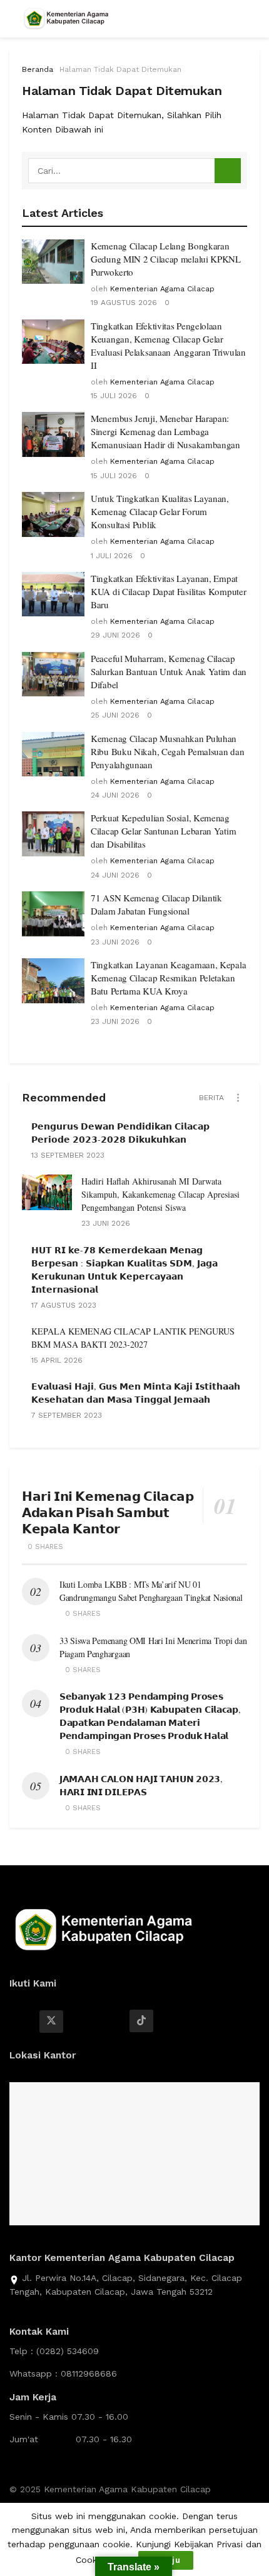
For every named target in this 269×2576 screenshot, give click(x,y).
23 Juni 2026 (115, 942)
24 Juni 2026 (115, 795)
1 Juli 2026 (112, 556)
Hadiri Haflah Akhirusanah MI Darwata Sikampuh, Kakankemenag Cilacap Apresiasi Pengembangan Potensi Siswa (160, 1194)
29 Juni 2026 (115, 635)
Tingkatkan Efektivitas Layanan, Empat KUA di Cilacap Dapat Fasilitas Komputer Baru (168, 591)
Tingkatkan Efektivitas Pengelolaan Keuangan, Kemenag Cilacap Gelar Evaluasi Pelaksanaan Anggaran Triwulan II (168, 345)
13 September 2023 (68, 1155)
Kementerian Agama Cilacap (162, 289)
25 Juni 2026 (115, 715)
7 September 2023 (67, 1415)
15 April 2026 (57, 1360)
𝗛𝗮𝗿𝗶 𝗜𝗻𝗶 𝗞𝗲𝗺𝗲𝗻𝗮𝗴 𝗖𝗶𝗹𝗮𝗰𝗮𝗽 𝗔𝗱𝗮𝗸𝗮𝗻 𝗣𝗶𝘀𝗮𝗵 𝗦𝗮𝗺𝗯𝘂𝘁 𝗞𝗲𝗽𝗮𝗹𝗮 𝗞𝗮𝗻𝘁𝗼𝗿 (108, 1512)
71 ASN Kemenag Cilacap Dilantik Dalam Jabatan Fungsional (156, 904)
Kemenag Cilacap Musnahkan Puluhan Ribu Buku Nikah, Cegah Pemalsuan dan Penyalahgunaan (167, 751)
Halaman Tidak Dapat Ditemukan (120, 69)
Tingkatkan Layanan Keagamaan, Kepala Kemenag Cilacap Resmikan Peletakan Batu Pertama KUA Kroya (168, 978)
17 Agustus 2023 (64, 1305)
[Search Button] (228, 171)
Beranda (38, 69)
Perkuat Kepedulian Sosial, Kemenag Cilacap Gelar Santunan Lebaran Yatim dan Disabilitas (163, 831)
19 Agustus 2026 (124, 303)
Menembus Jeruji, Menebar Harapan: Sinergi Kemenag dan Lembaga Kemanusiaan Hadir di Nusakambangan (165, 431)
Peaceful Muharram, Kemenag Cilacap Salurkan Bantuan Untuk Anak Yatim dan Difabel (169, 671)
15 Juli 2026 (114, 396)
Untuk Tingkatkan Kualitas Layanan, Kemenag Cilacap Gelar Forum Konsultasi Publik (160, 511)
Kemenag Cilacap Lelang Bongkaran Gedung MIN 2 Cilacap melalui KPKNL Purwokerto (166, 259)
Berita (211, 1098)
